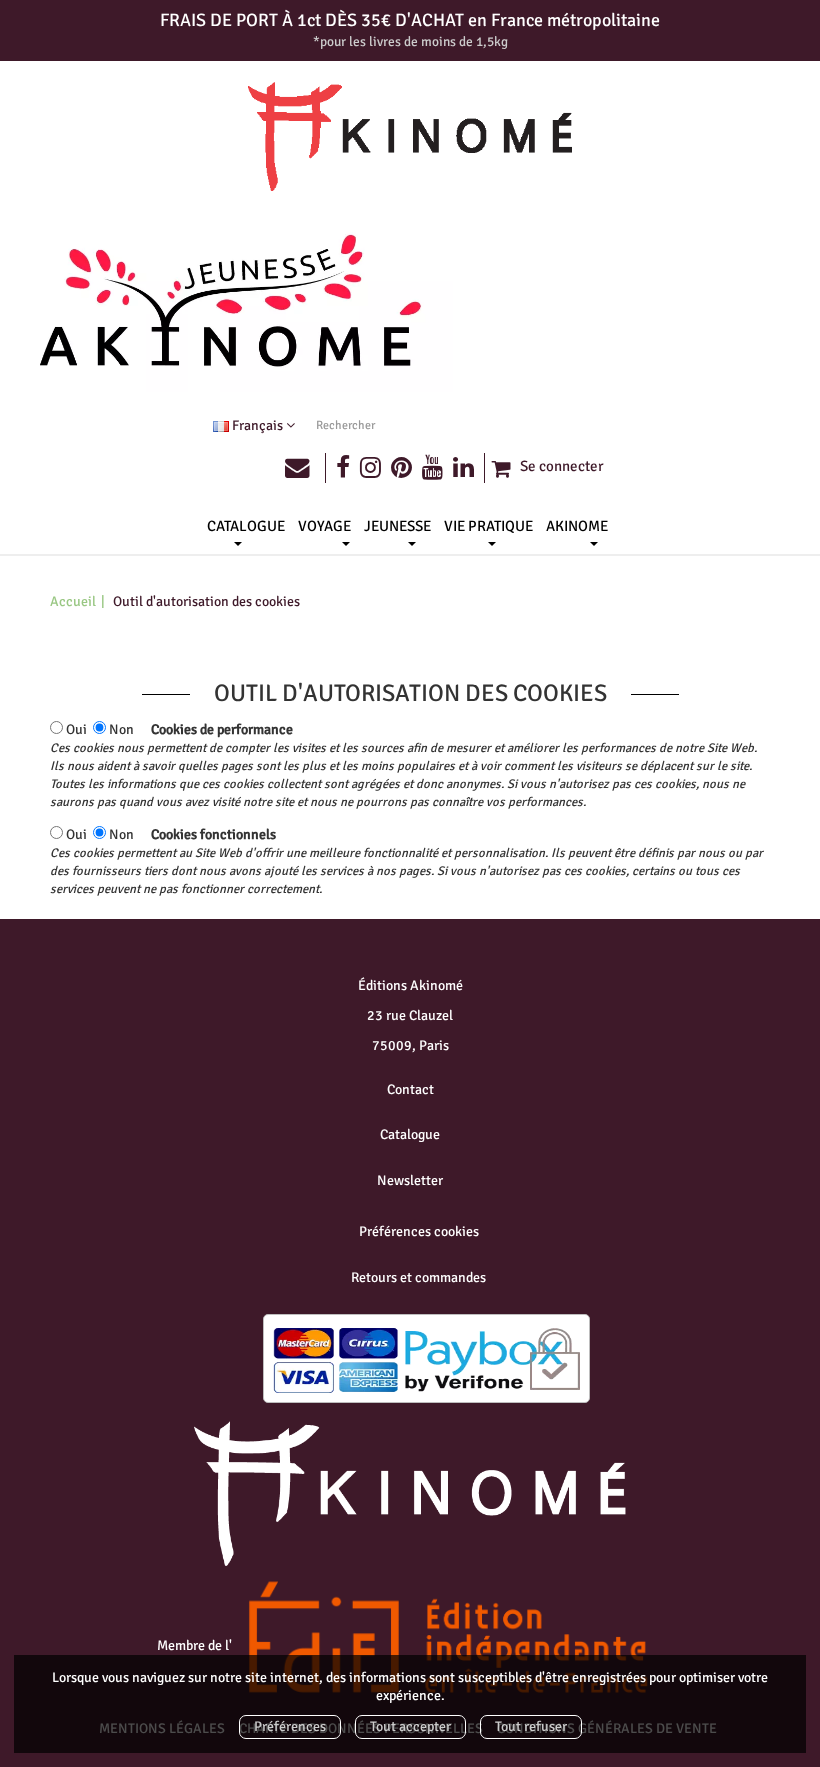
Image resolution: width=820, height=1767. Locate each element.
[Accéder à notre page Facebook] (343, 468)
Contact (410, 1089)
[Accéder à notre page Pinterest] (401, 468)
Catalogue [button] (246, 526)
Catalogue (410, 1134)
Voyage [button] (324, 526)
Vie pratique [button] (488, 526)
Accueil (73, 601)
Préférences (290, 1726)
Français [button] (257, 425)
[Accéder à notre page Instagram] (370, 468)
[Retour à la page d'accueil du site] (410, 137)
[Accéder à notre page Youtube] (432, 468)
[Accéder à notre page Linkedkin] (469, 468)
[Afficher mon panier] (500, 468)
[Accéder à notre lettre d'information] (305, 468)
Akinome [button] (577, 526)
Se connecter (562, 466)
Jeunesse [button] (397, 526)
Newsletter (410, 1180)
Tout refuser (531, 1726)
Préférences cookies (419, 1231)
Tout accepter (410, 1726)
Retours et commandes (418, 1277)
